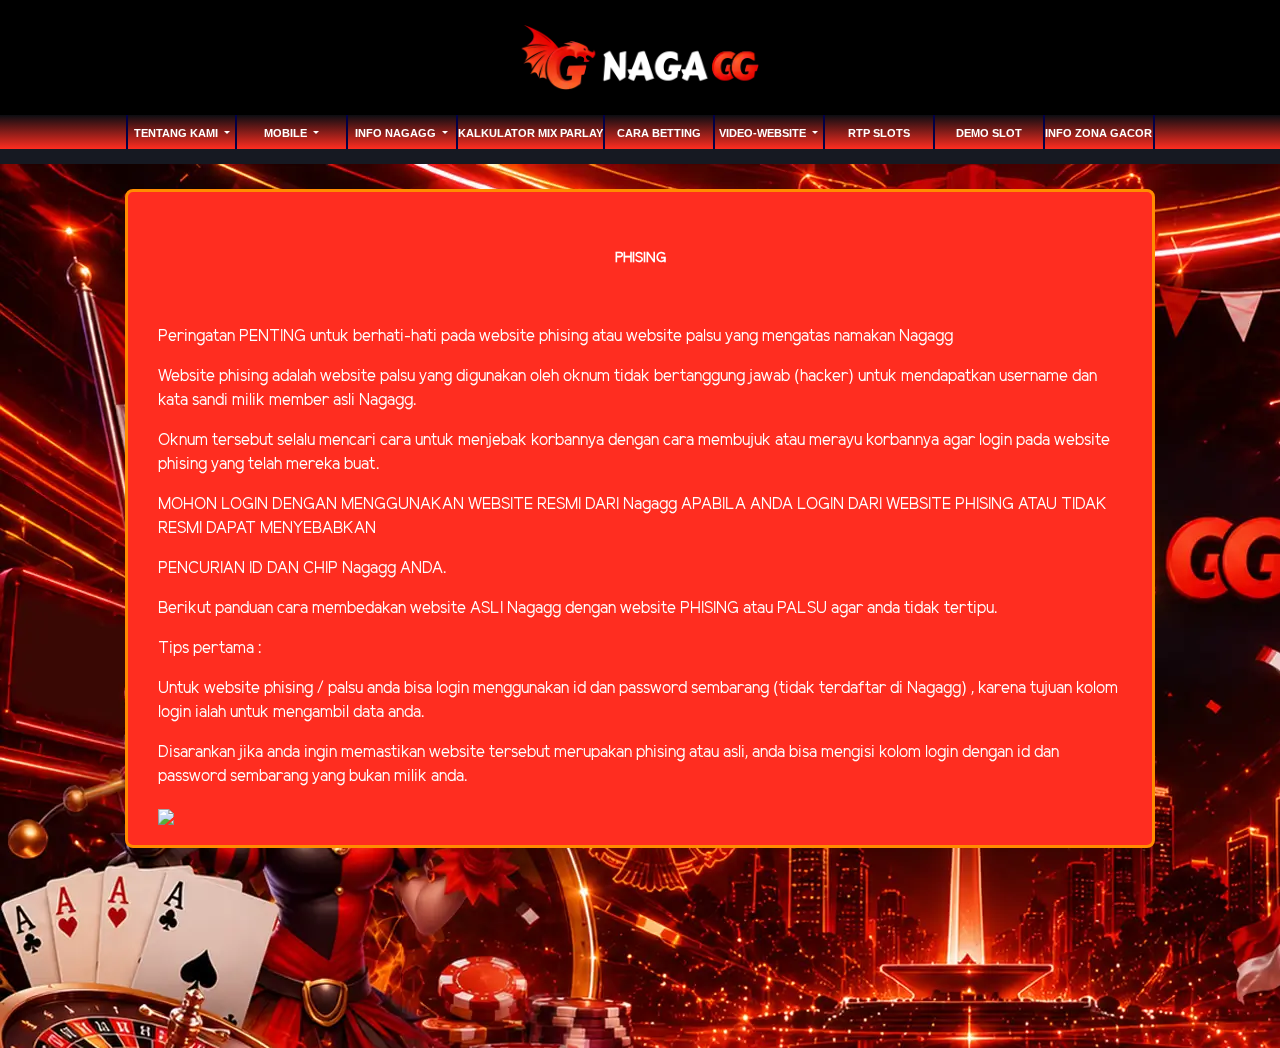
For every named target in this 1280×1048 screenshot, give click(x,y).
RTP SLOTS (879, 133)
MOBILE (287, 133)
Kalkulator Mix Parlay (530, 133)
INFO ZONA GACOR (1098, 133)
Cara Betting (659, 133)
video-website (764, 133)
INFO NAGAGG (397, 133)
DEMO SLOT (989, 133)
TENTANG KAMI (177, 133)
